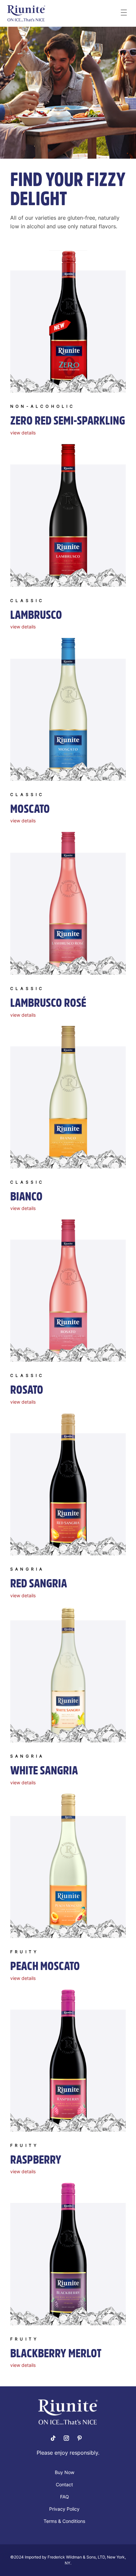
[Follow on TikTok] (53, 2438)
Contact (64, 2485)
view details (23, 433)
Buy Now (65, 2473)
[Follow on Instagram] (66, 2438)
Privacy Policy (64, 2509)
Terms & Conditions (64, 2521)
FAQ (65, 2497)
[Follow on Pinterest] (80, 2438)
